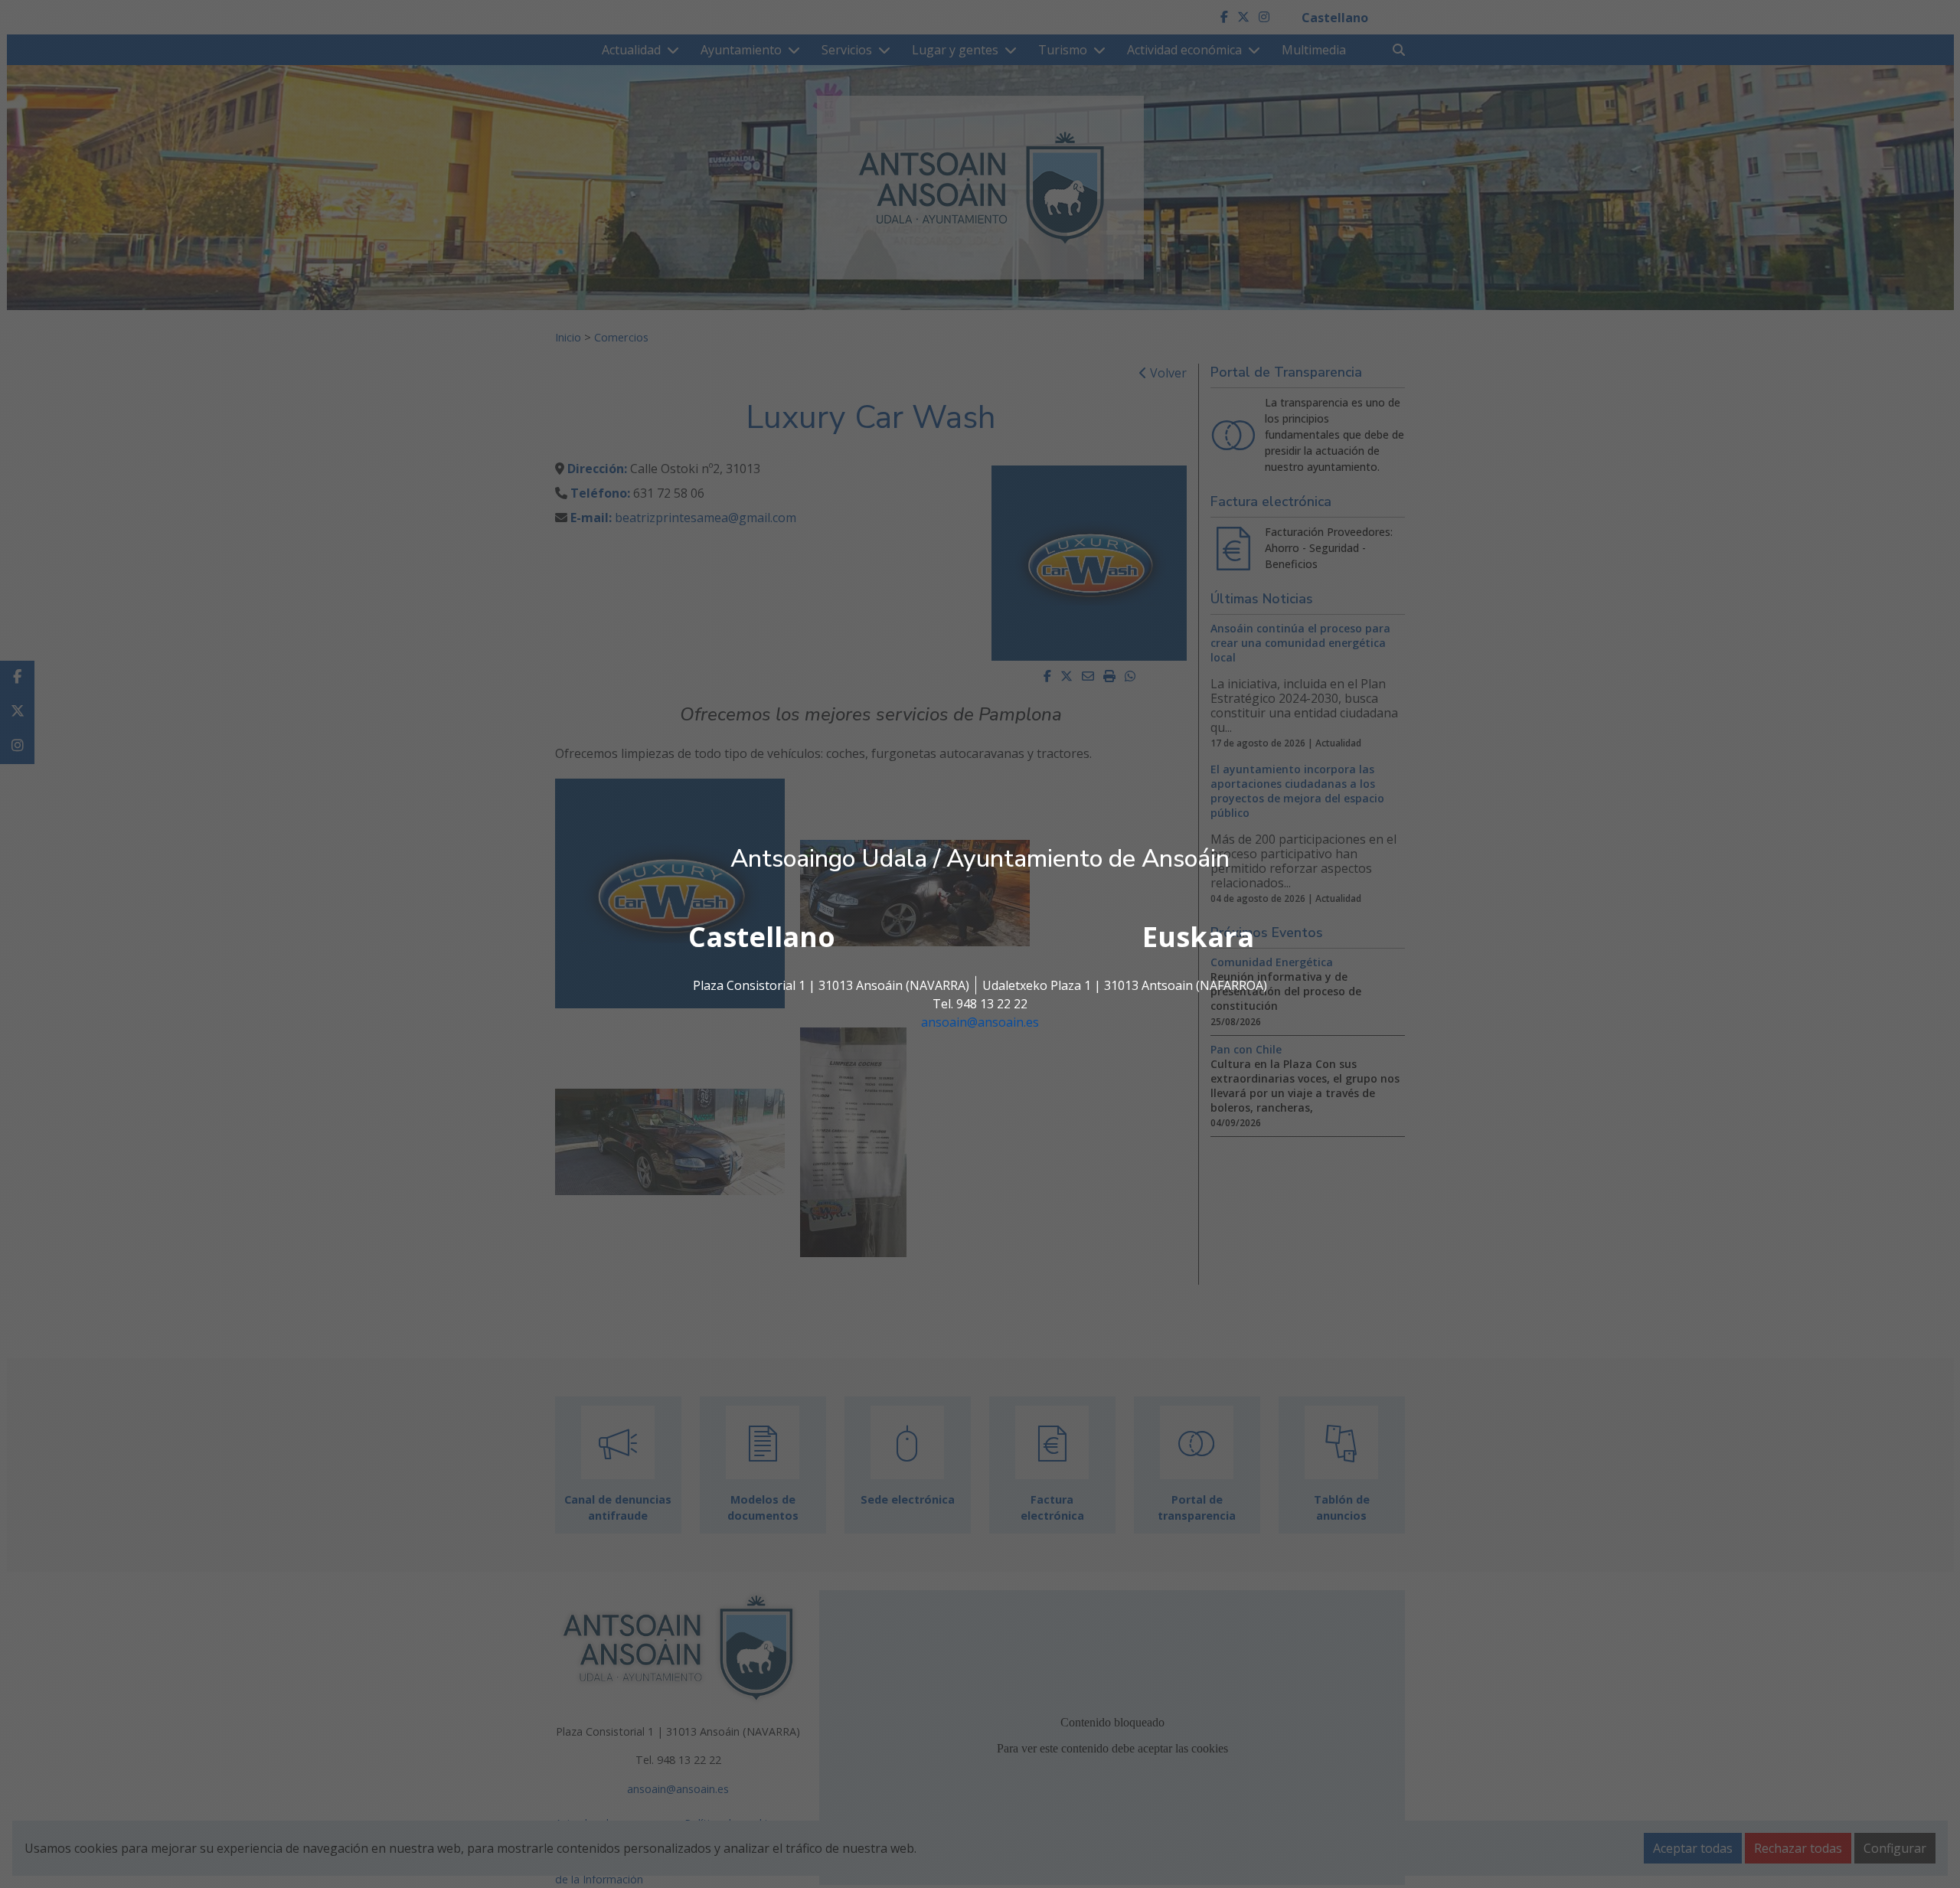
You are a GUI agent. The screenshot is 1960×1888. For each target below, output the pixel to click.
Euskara (1198, 937)
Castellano (762, 937)
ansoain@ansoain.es (980, 1022)
